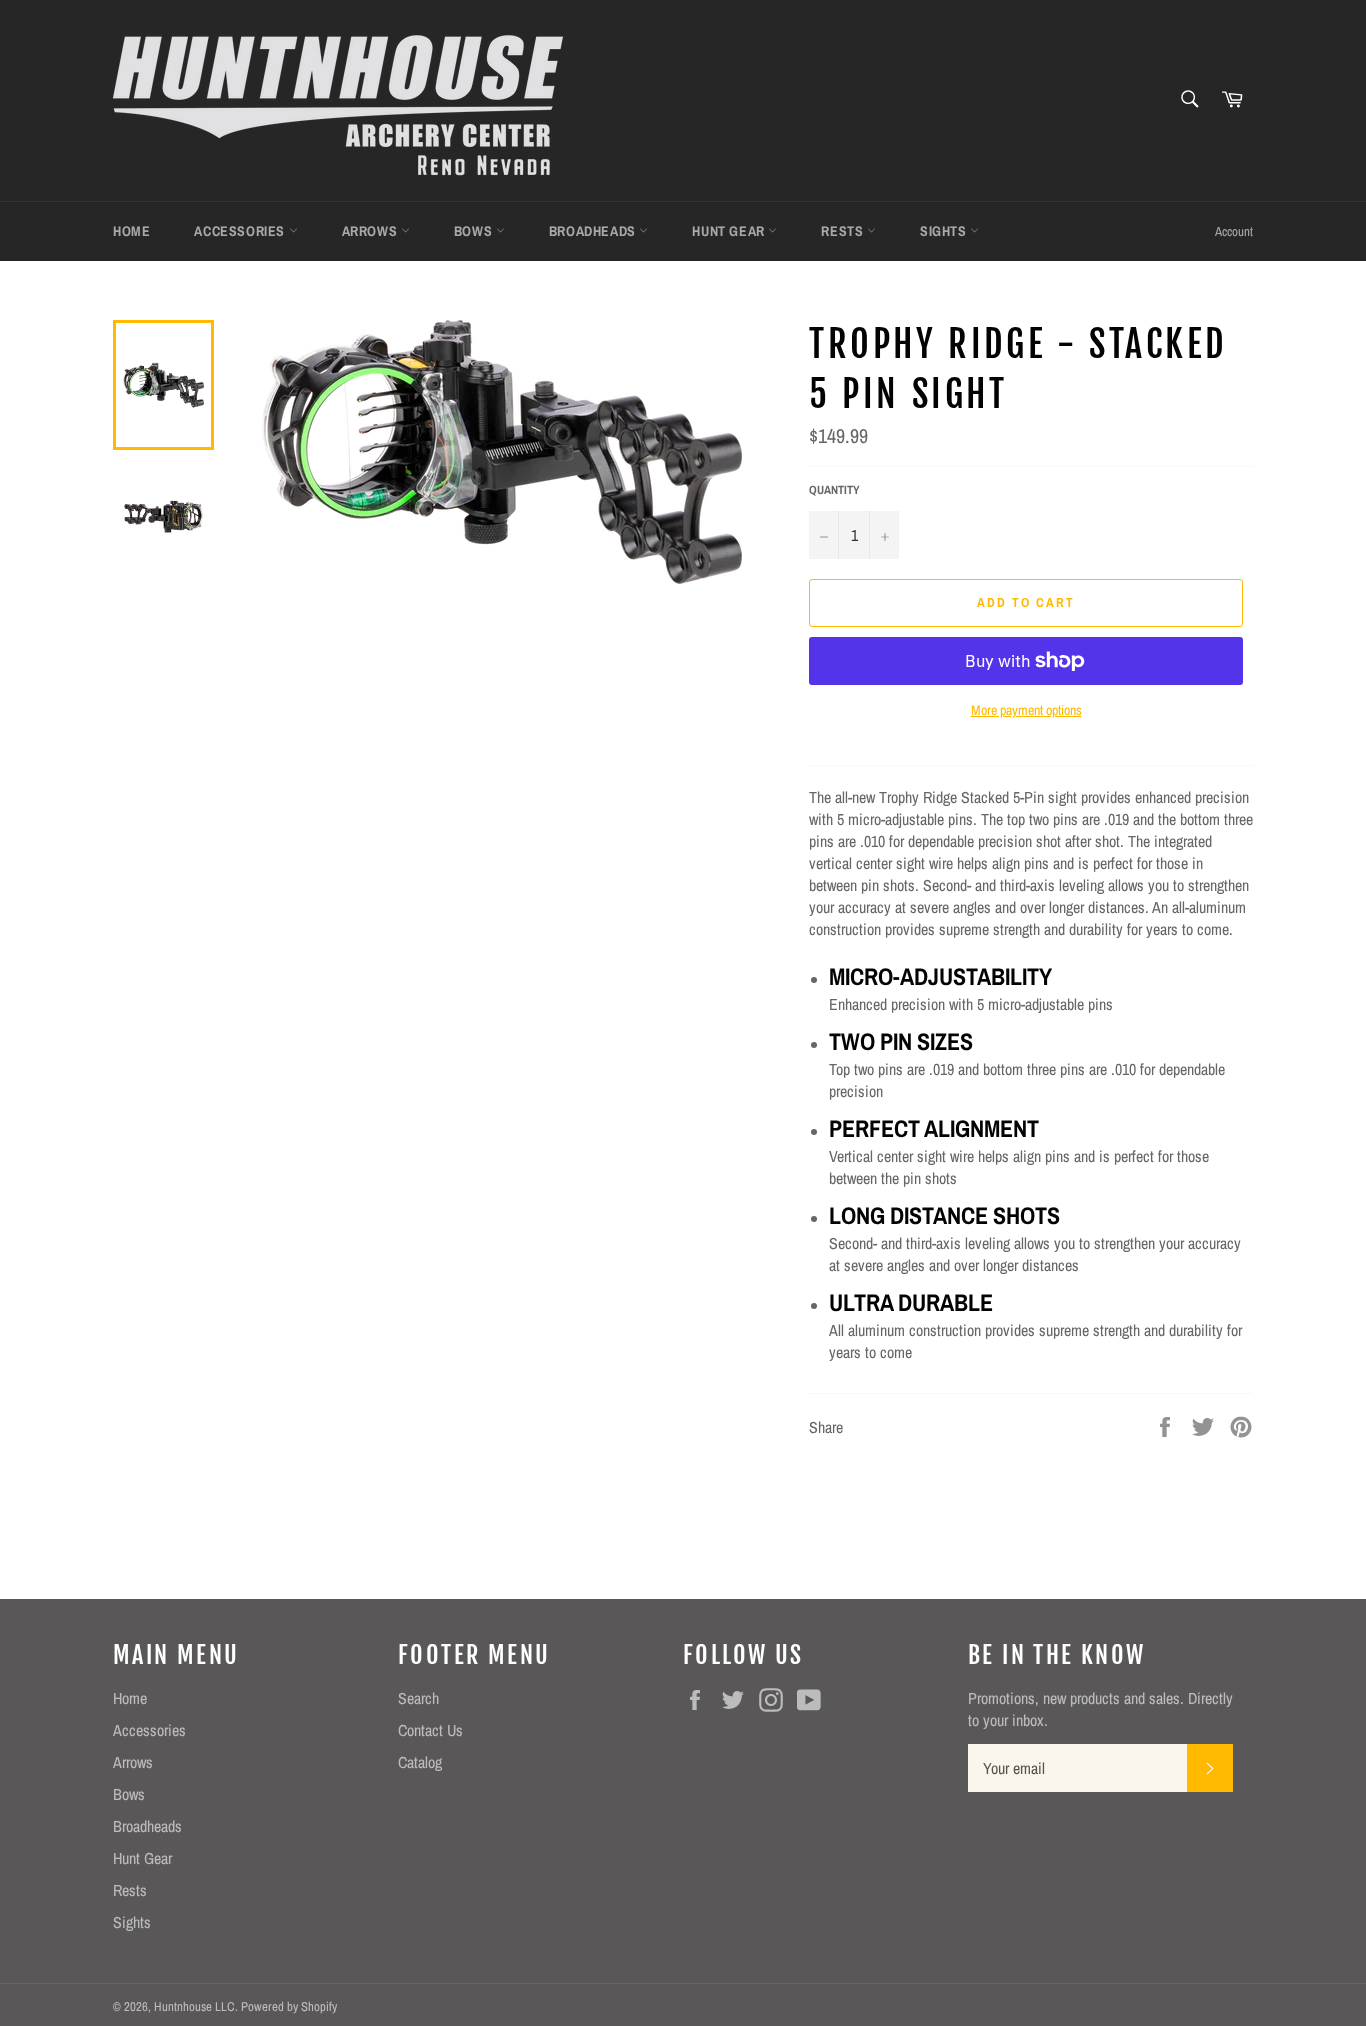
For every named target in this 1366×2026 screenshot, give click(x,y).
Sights (945, 231)
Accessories (241, 231)
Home (131, 231)
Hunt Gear (730, 231)
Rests (844, 231)
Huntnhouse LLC (194, 2006)
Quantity (834, 490)
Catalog (420, 1762)
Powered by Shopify (289, 2006)
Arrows (371, 231)
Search (418, 1698)
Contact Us (430, 1730)
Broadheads (594, 231)
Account (1234, 231)
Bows (475, 231)
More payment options (1026, 710)
